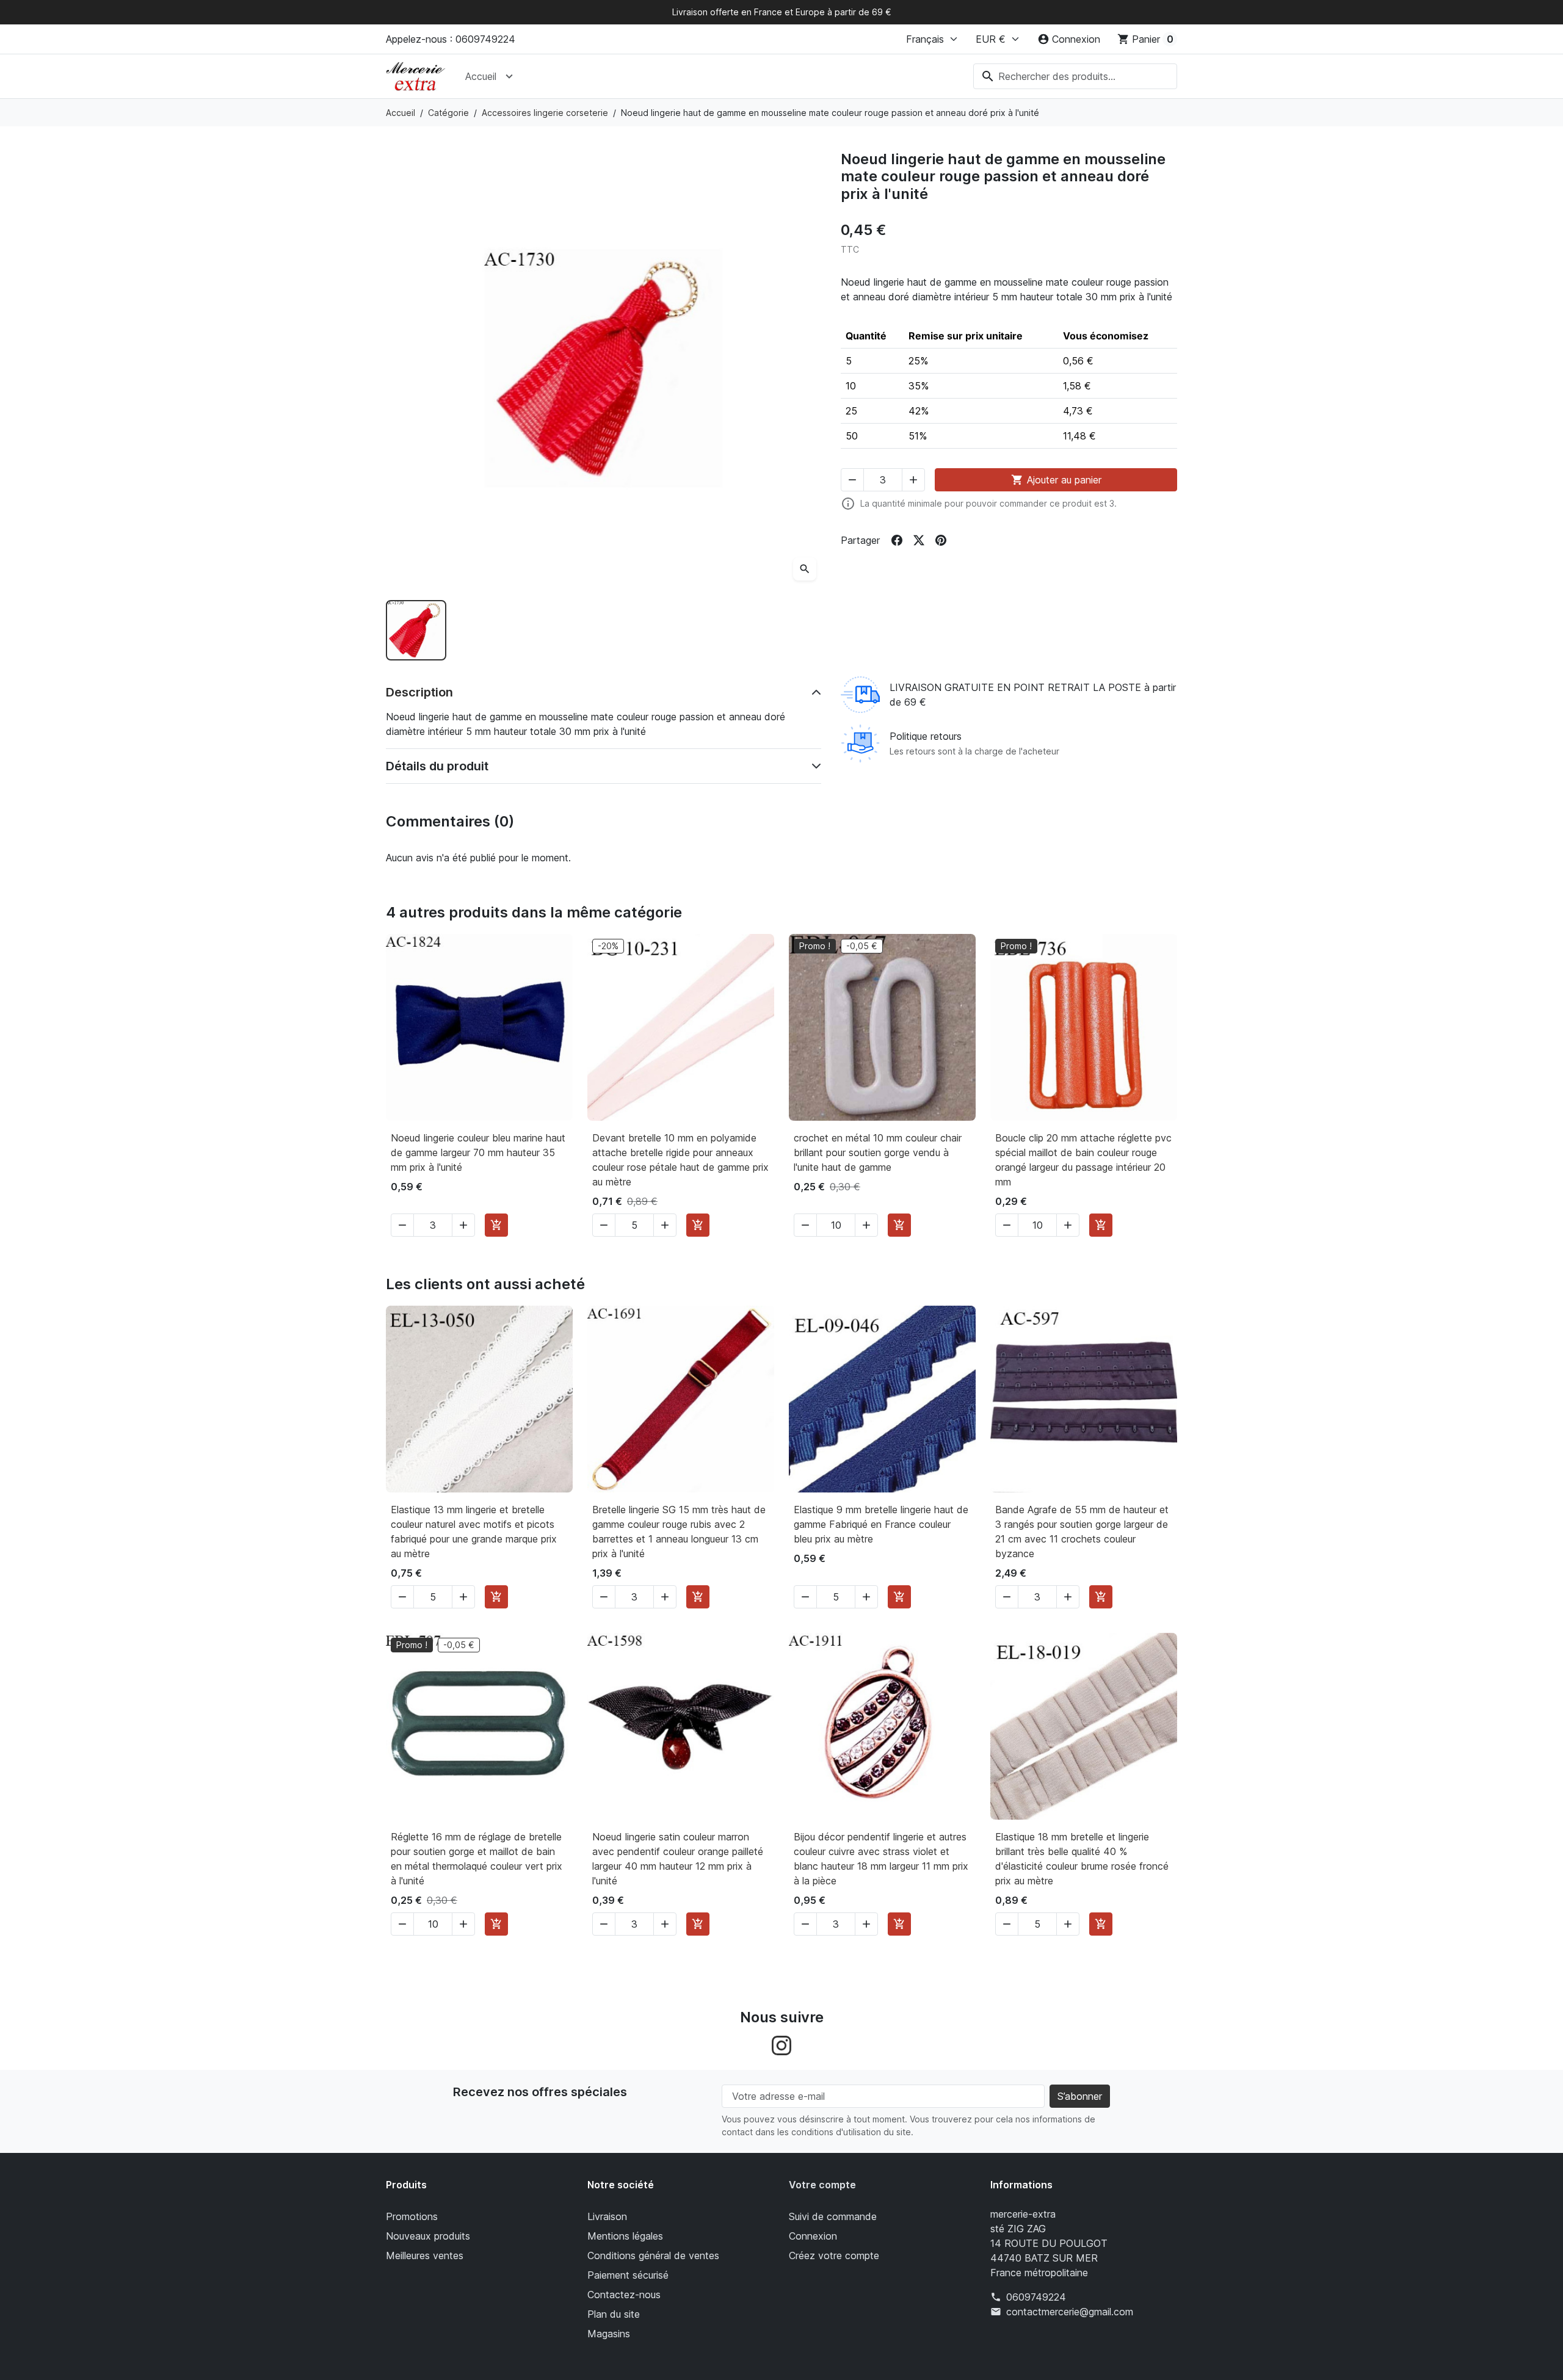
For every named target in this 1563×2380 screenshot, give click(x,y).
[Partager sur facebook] (897, 540)
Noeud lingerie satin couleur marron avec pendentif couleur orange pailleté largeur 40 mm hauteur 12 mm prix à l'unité (678, 1859)
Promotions (412, 2216)
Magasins (609, 2334)
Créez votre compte (834, 2255)
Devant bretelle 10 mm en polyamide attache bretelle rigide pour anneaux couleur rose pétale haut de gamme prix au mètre (680, 1160)
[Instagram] (781, 2045)
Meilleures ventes (425, 2255)
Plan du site (614, 2314)
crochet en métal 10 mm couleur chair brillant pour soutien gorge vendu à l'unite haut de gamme (878, 1152)
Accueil (481, 76)
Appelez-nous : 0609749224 (451, 39)
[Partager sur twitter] (919, 540)
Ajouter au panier (1056, 480)
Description (419, 692)
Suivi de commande (833, 2216)
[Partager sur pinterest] (941, 540)
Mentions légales (625, 2236)
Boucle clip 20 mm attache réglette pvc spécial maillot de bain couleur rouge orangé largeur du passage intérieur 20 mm (1083, 1160)
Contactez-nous (624, 2295)
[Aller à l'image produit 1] (416, 630)
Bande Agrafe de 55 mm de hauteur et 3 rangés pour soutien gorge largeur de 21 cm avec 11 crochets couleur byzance (1082, 1532)
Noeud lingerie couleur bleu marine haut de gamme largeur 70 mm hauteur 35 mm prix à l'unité (478, 1152)
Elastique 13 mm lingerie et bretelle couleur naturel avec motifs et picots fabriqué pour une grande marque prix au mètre (474, 1532)
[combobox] (1075, 76)
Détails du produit (437, 766)
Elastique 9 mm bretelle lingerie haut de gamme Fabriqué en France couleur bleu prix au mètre (881, 1524)
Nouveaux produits (428, 2236)
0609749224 (1036, 2297)
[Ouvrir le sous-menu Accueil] (509, 76)
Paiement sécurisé (628, 2275)
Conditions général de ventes (653, 2255)
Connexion (813, 2236)
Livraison (607, 2216)
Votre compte (822, 2185)
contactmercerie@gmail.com (1070, 2312)
